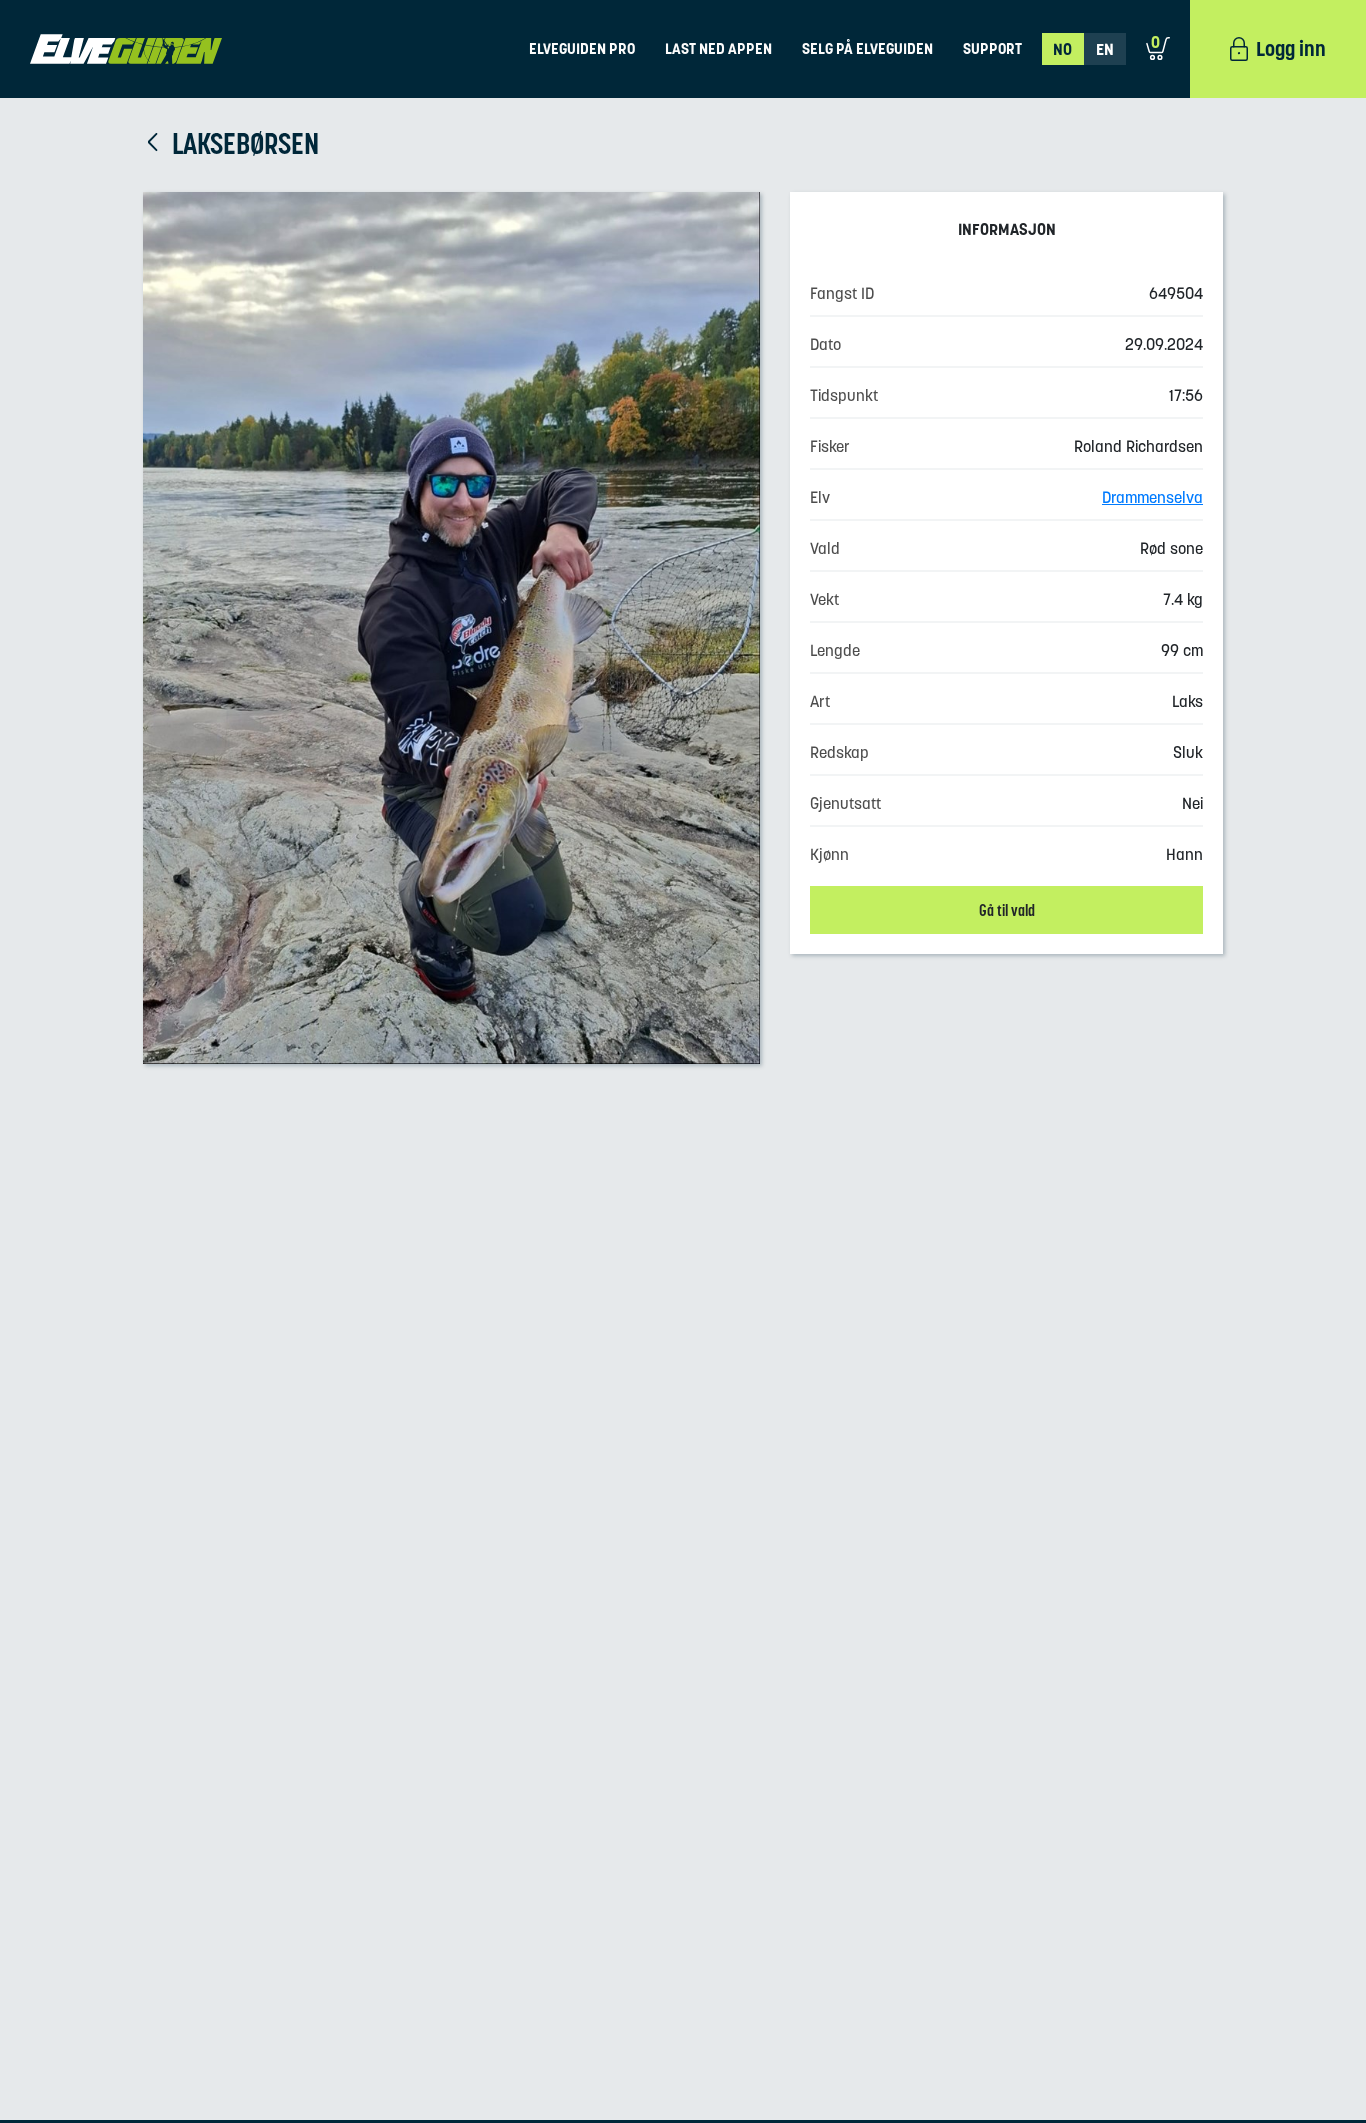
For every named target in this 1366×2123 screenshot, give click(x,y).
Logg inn (1291, 49)
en (1105, 49)
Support (992, 48)
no (1062, 49)
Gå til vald (1007, 910)
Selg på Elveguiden (867, 48)
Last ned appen (718, 48)
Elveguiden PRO (582, 48)
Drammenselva (1152, 497)
